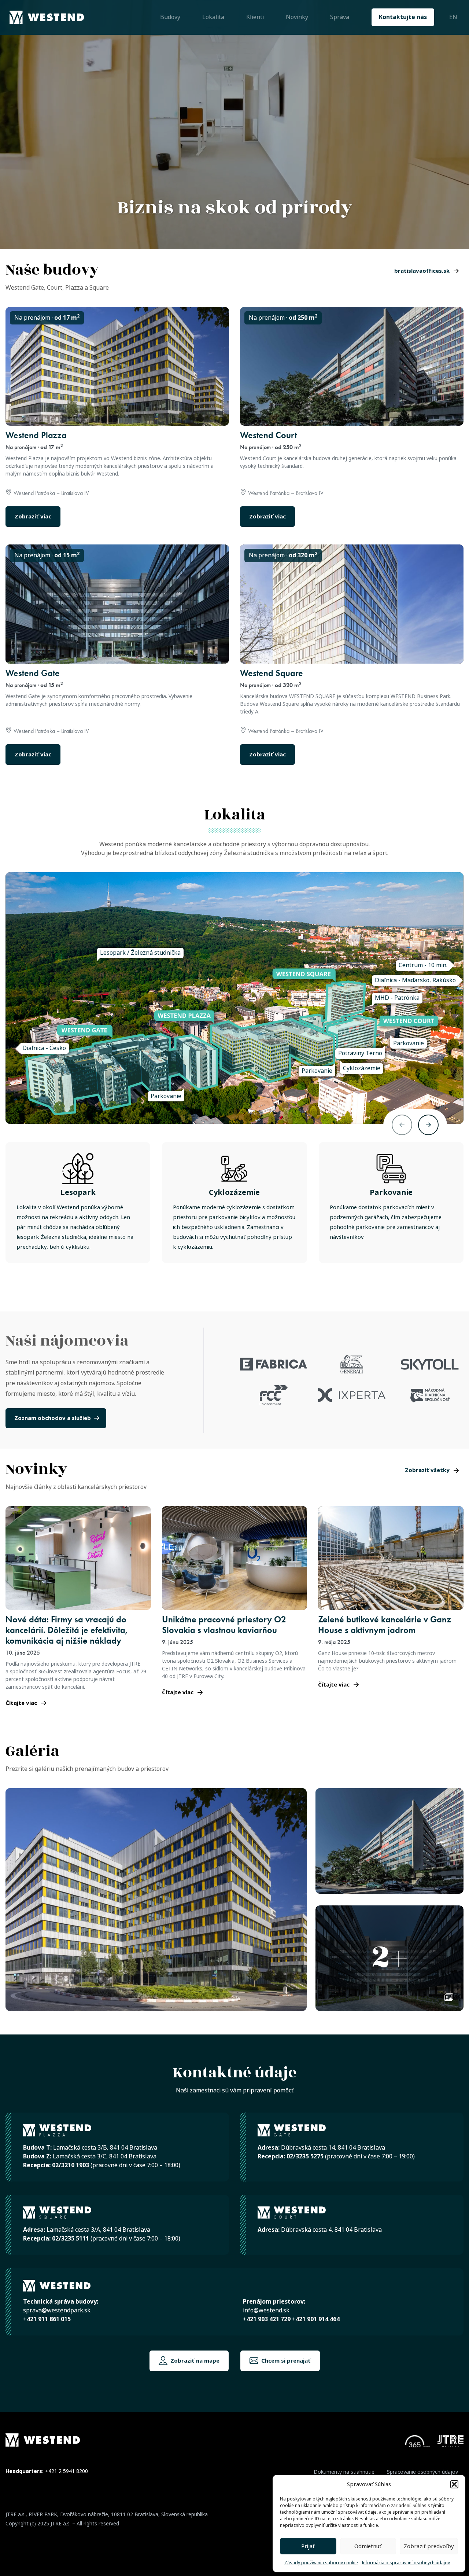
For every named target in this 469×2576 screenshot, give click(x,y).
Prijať (308, 2546)
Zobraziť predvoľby (429, 2546)
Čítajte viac (21, 1703)
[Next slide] (428, 1125)
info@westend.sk (266, 2310)
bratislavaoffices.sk (422, 271)
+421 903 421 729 (267, 2319)
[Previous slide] (402, 1125)
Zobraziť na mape (194, 2361)
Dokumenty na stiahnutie (344, 2472)
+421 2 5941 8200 (67, 2471)
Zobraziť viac (33, 517)
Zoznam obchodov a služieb (53, 1418)
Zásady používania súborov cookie (321, 2563)
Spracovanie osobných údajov (422, 2472)
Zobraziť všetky (427, 1470)
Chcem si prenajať (285, 2361)
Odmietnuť (368, 2546)
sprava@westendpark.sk (57, 2310)
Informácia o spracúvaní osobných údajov (406, 2563)
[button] (454, 2484)
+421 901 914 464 (316, 2319)
